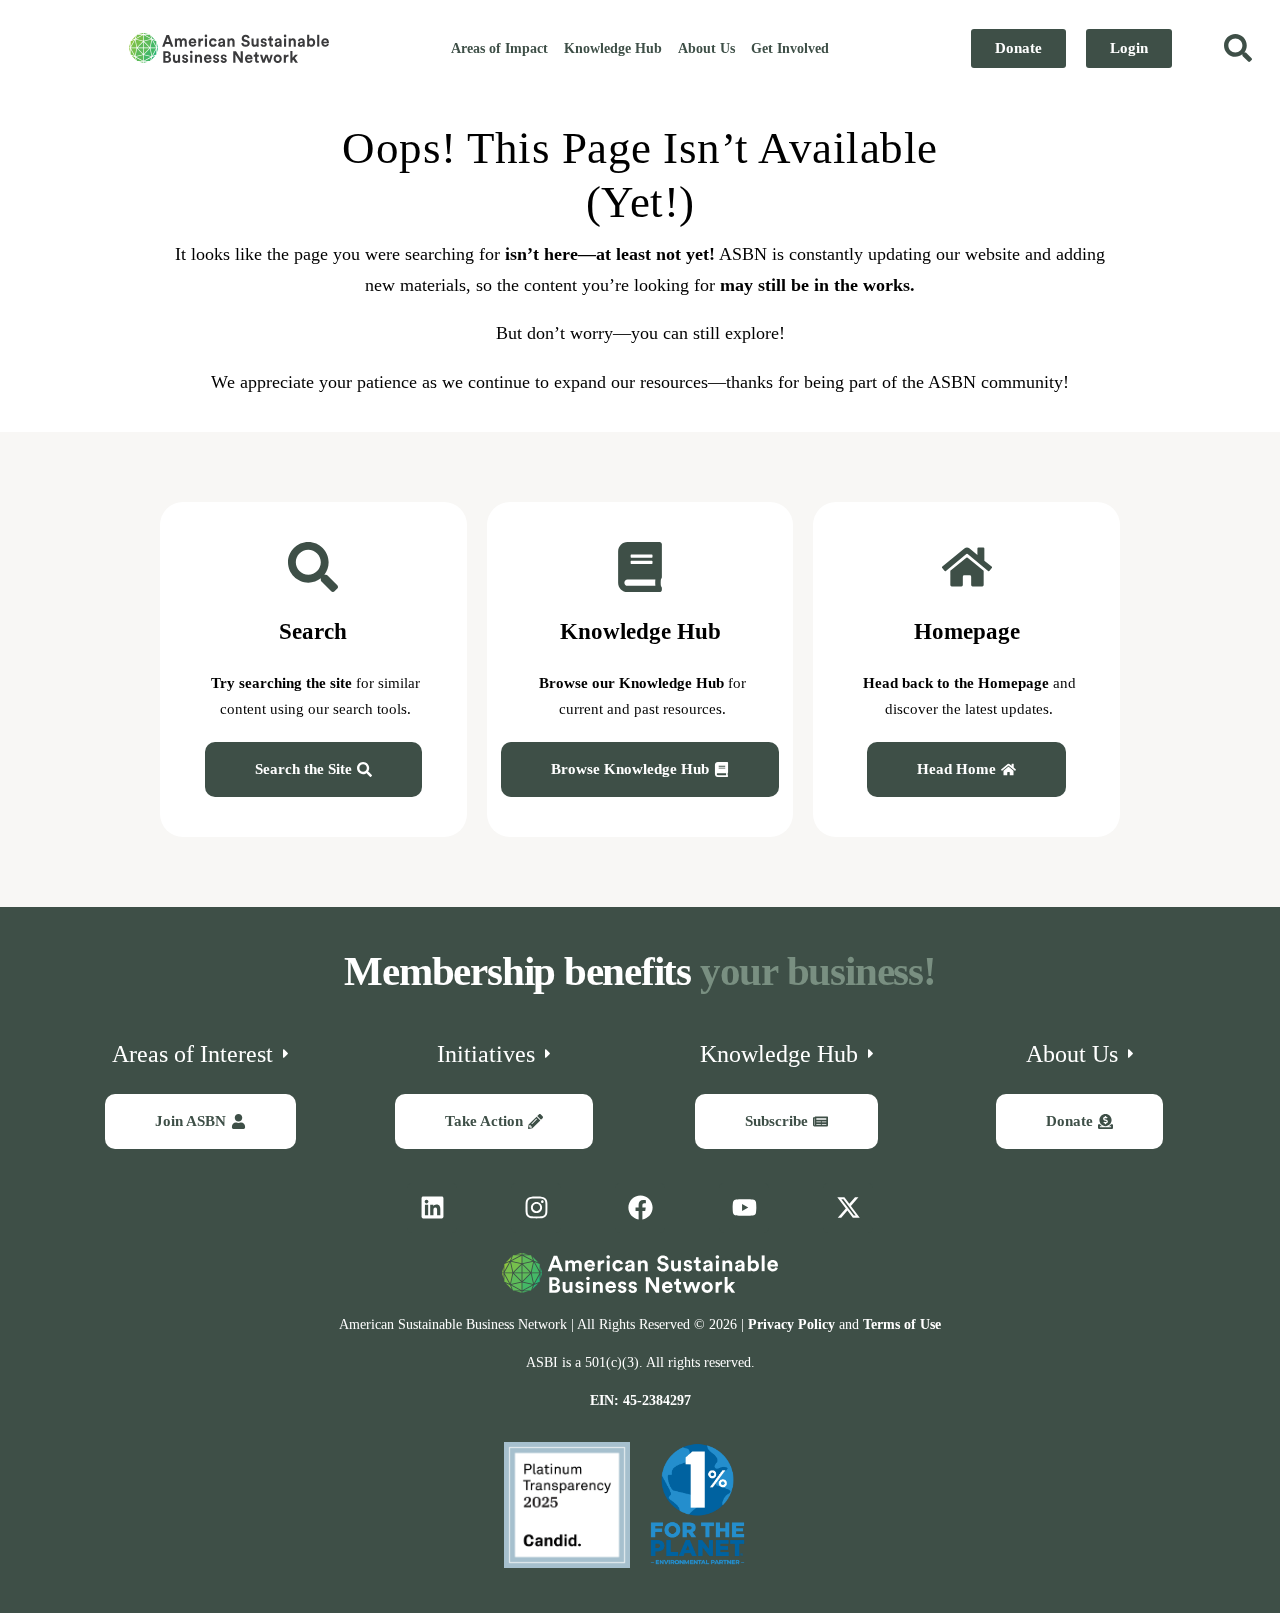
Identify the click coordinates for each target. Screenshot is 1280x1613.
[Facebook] (640, 1208)
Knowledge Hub (613, 48)
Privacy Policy (791, 1324)
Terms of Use (902, 1324)
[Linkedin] (432, 1208)
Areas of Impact (499, 48)
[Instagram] (536, 1208)
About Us (706, 48)
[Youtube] (744, 1208)
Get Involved (790, 48)
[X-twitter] (848, 1208)
